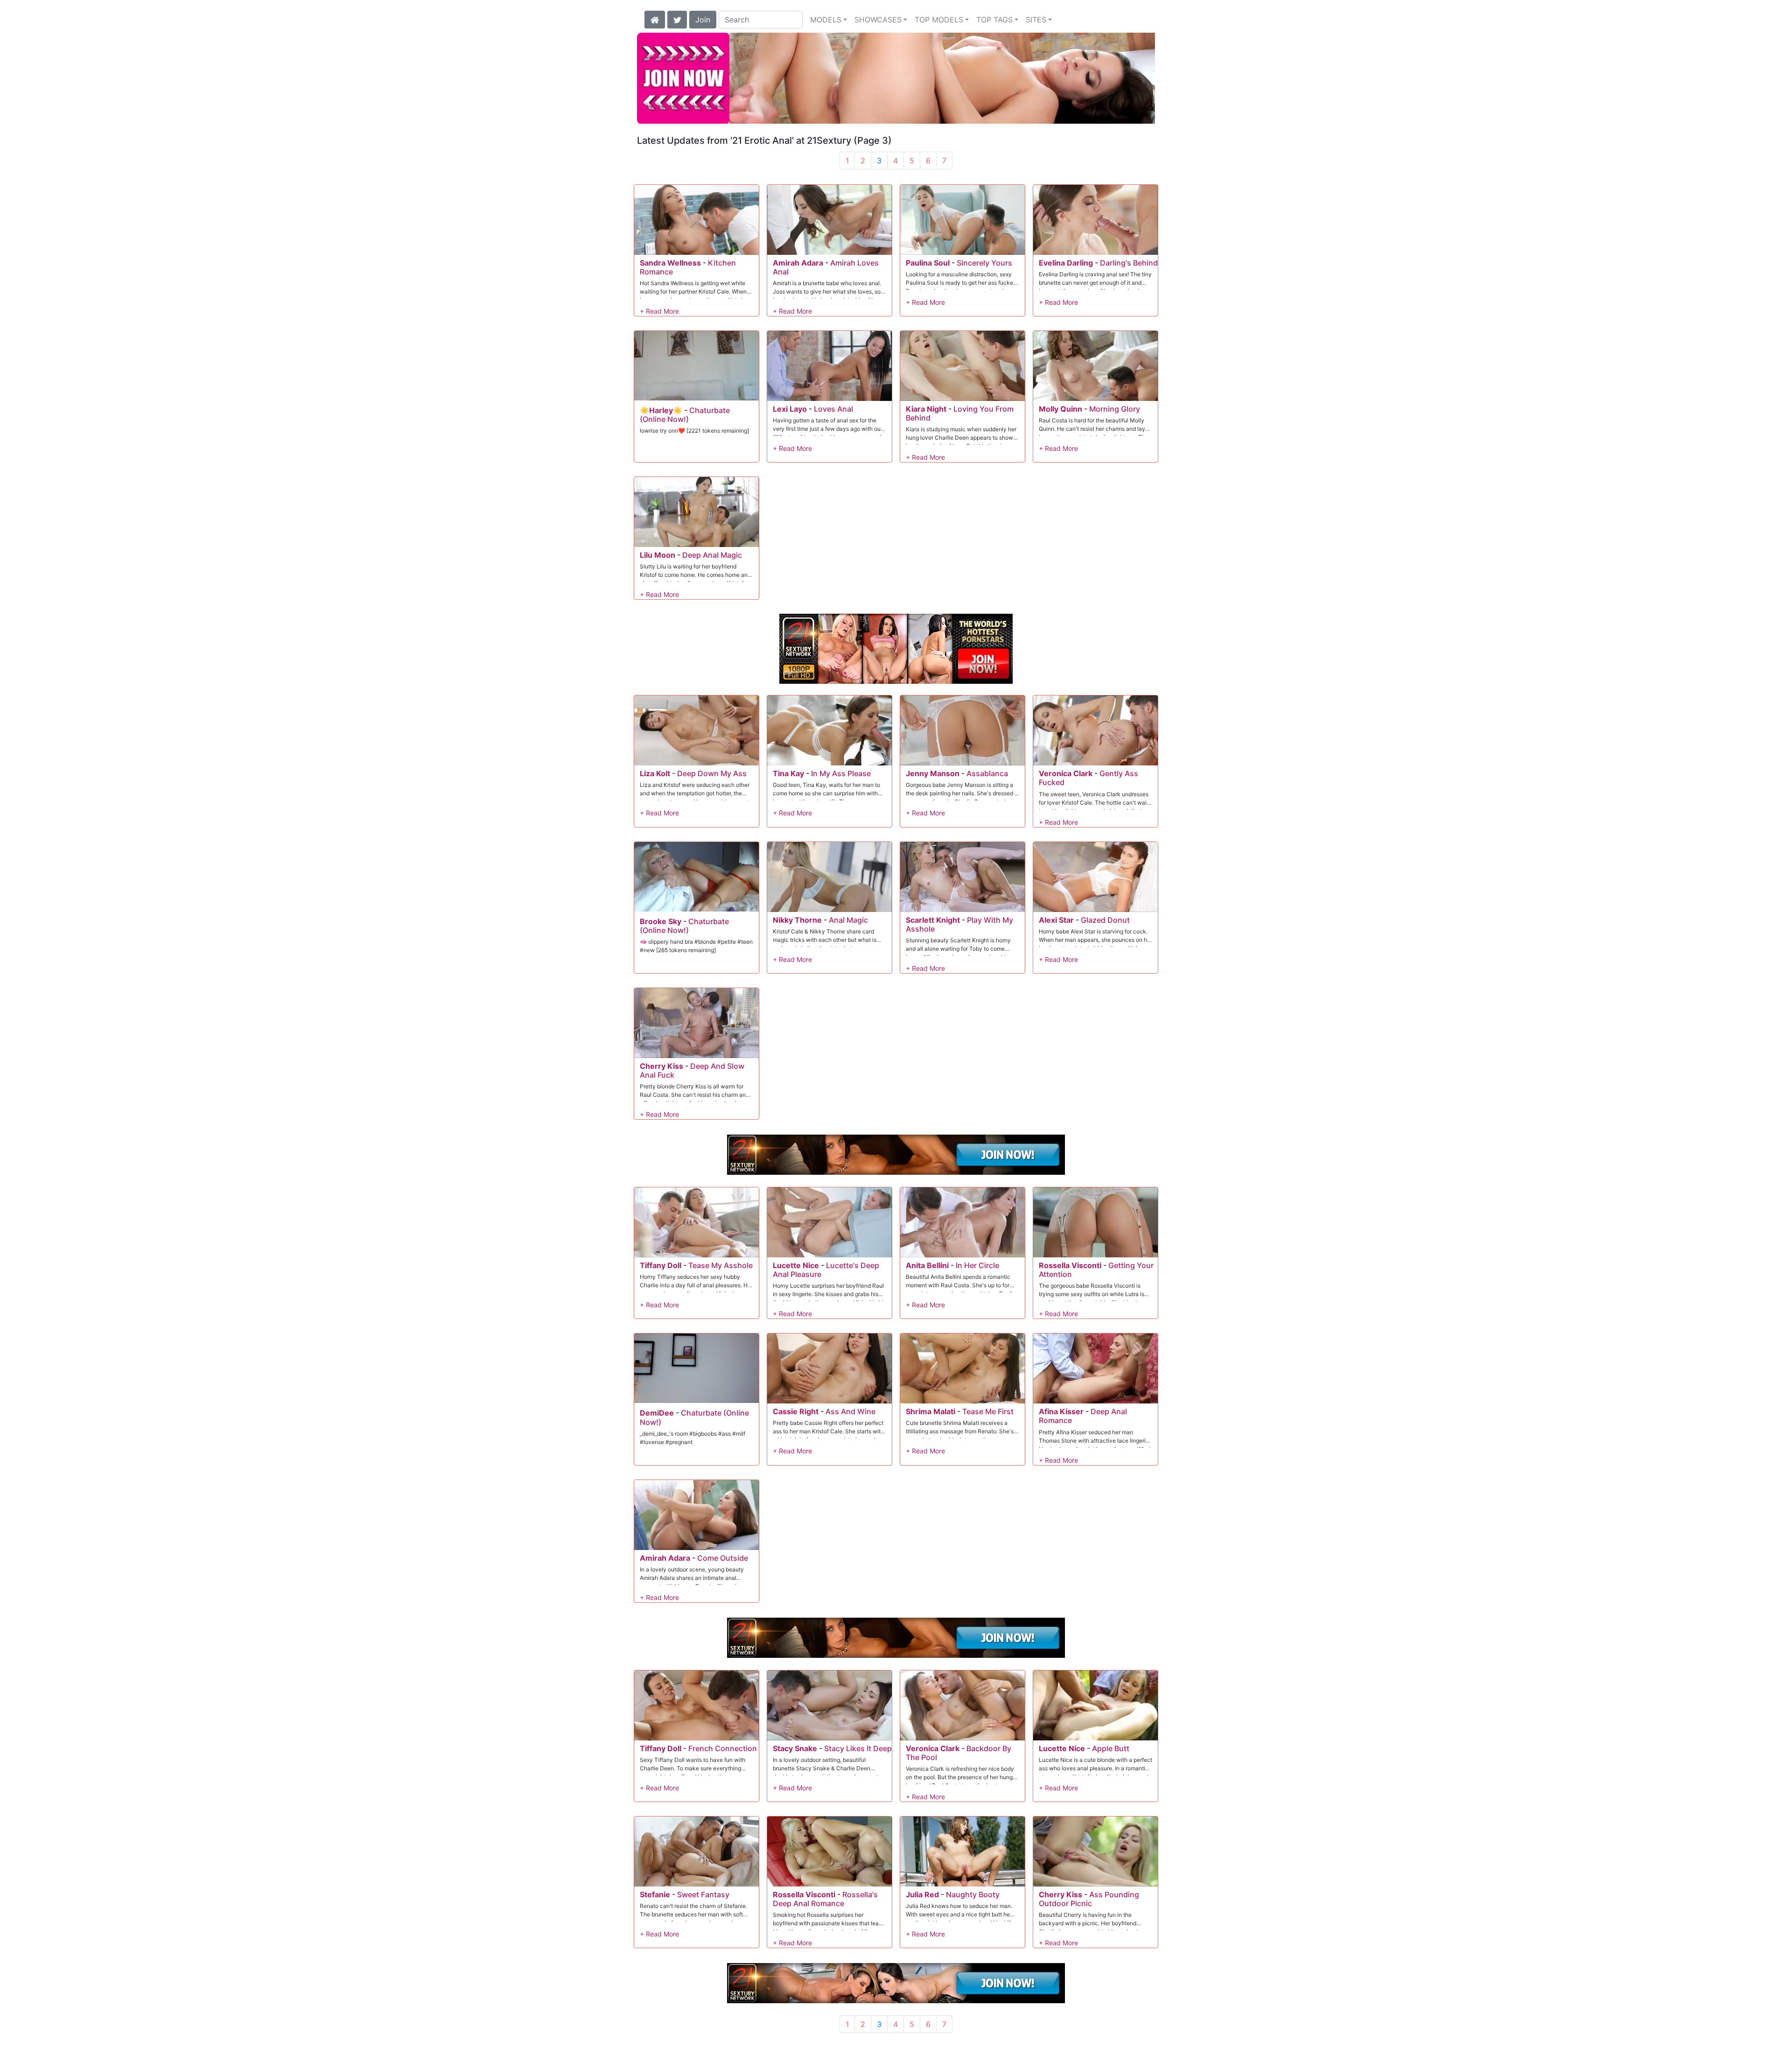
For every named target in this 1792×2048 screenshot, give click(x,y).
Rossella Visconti (1070, 1265)
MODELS (826, 20)
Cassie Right (796, 1411)
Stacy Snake (795, 1748)
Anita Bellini (927, 1265)
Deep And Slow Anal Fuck (692, 1070)
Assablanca (987, 773)
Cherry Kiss (661, 1066)
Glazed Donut (1105, 920)
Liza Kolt (655, 773)
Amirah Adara (798, 263)
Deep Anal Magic (712, 555)
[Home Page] (655, 19)
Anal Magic (848, 920)
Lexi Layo (790, 409)
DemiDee (657, 1413)
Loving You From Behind (960, 413)
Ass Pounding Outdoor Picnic (1089, 1899)
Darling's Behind (1129, 263)
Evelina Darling (1066, 263)
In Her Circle (977, 1265)
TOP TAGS (994, 20)
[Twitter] (677, 19)
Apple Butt (1111, 1748)
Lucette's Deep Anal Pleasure (826, 1270)
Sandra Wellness (670, 263)
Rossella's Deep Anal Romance (825, 1899)
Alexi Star (1056, 920)
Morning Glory (1115, 409)
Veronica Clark (1066, 773)
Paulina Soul (928, 263)
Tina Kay (788, 773)
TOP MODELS (939, 20)
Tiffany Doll (661, 1265)
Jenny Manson (933, 773)
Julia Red (922, 1894)
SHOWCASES (878, 20)
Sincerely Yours (984, 263)
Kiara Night (926, 409)
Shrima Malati (931, 1411)
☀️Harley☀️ (661, 410)
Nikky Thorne (797, 920)
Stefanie (655, 1894)
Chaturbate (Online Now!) (685, 415)
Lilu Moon (658, 555)
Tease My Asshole (721, 1265)
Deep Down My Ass (712, 773)
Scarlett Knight (933, 920)
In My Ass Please (841, 773)
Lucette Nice (796, 1265)
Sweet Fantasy (703, 1894)
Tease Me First (988, 1411)
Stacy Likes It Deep (858, 1748)
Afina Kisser (1061, 1411)
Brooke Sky (661, 921)
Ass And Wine (850, 1411)
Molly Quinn (1060, 409)
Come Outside (723, 1558)
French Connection (723, 1748)
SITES (1036, 20)
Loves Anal (833, 409)
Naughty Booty (973, 1894)
